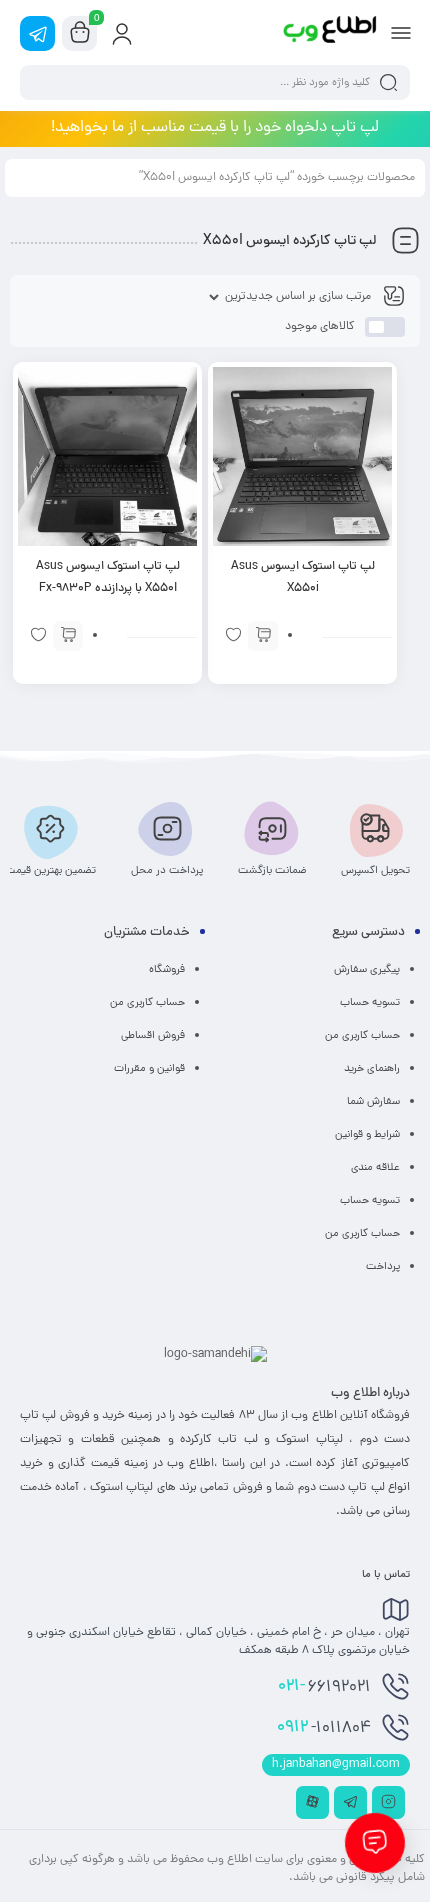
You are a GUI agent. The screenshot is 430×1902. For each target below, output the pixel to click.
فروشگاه (167, 970)
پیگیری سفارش (367, 970)
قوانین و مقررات (149, 1069)
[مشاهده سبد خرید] (80, 34)
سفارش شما (373, 1102)
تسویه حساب (370, 1003)
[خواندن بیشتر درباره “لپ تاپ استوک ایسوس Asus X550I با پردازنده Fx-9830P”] (68, 636)
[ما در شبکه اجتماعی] (37, 33)
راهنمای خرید (372, 1069)
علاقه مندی (375, 1168)
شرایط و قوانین (367, 1135)
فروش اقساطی (153, 1036)
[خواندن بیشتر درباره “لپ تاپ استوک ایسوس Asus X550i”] (263, 636)
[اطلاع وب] (331, 33)
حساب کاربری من (362, 1036)
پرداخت (383, 1267)
